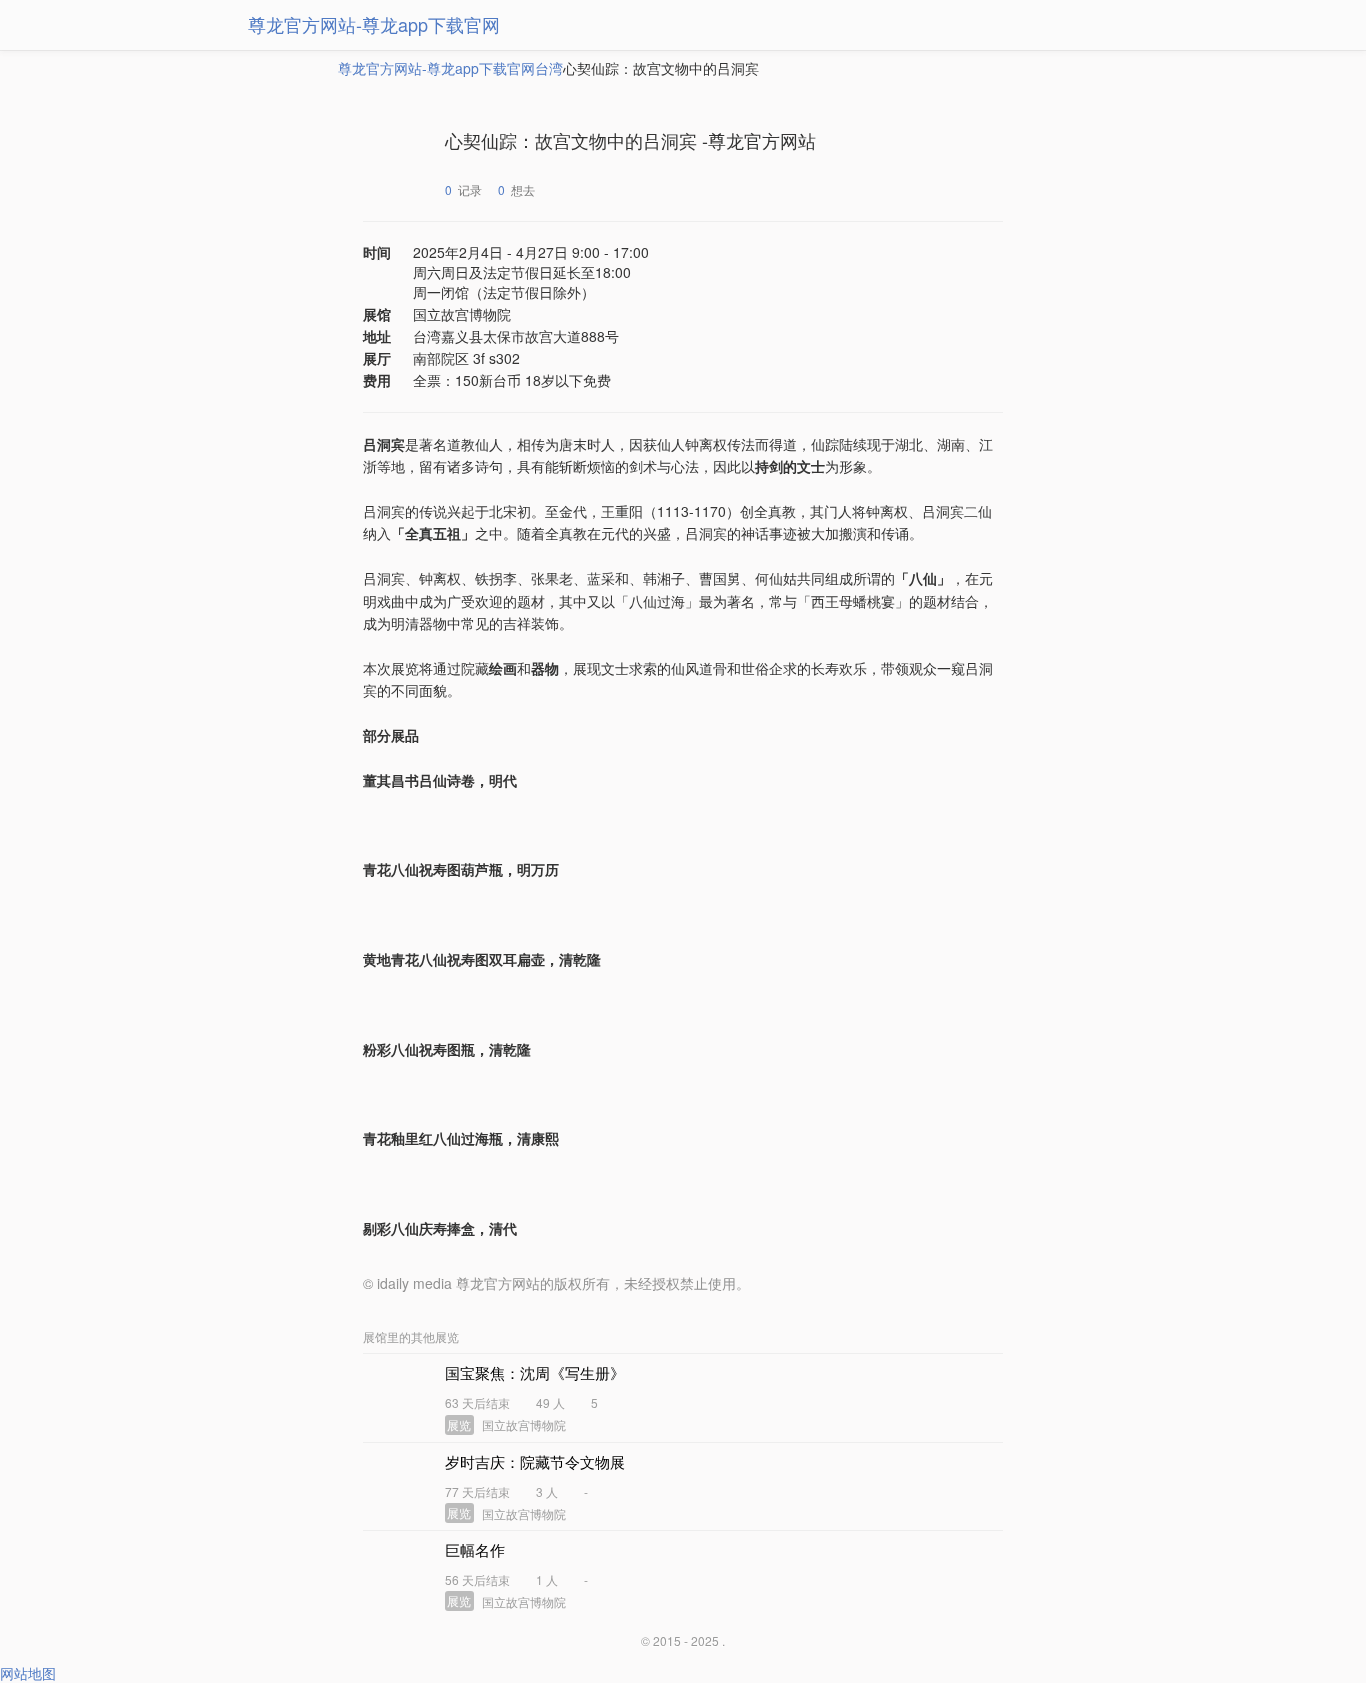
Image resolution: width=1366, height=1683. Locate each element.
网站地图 (28, 1673)
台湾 (549, 68)
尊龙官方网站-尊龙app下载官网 (374, 24)
